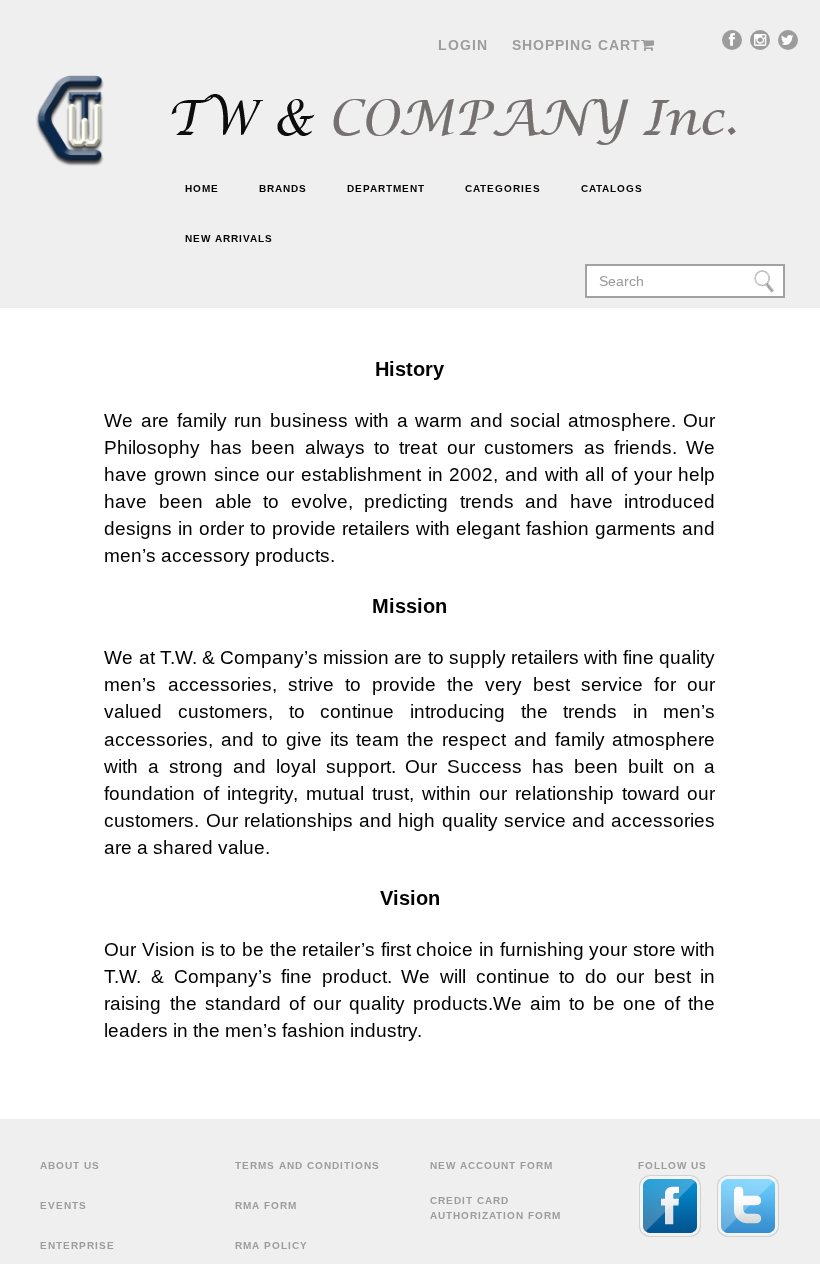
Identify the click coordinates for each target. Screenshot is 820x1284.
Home (202, 188)
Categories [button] (503, 188)
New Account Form (491, 1165)
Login (463, 45)
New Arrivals (229, 238)
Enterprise (77, 1245)
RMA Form (266, 1205)
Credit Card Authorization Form (495, 1207)
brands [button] (283, 188)
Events (63, 1205)
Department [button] (386, 188)
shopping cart (576, 45)
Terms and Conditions (307, 1165)
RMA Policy (271, 1245)
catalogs (612, 188)
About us (70, 1165)
